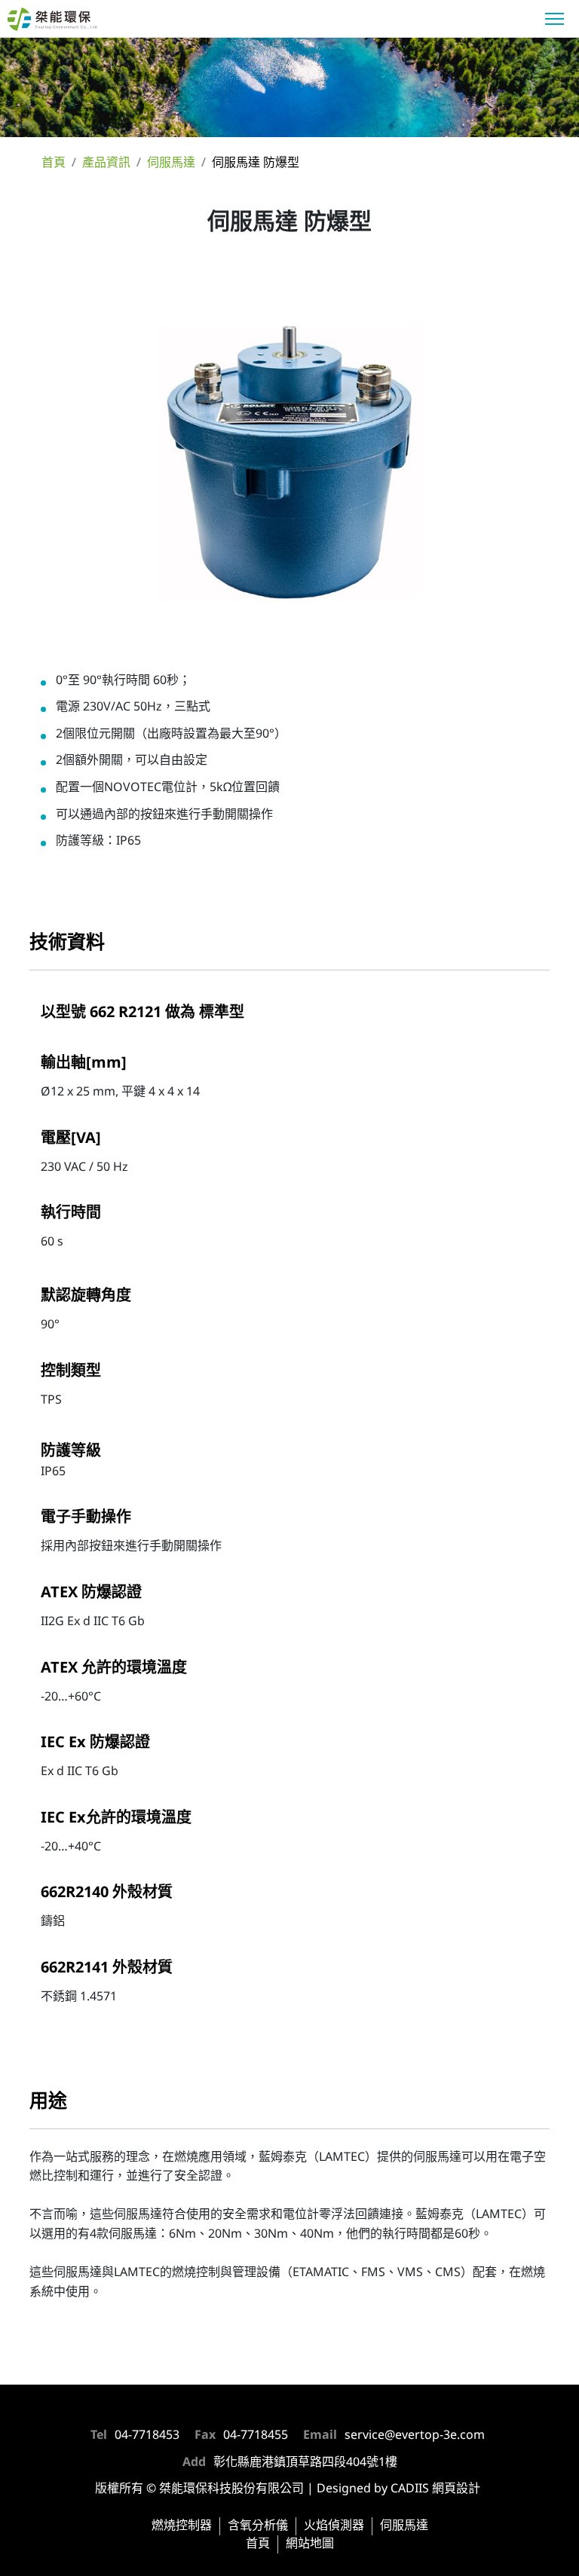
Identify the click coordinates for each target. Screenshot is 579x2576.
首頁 (258, 2544)
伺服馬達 (404, 2526)
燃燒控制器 (182, 2526)
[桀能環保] (72, 21)
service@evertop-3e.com (415, 2435)
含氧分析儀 (258, 2526)
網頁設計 (456, 2489)
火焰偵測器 (334, 2526)
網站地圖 (310, 2544)
